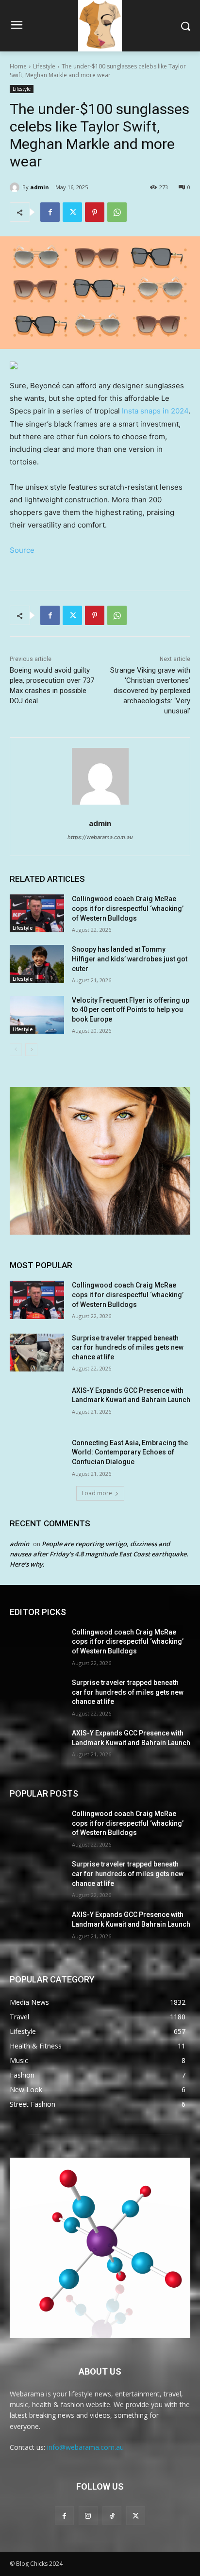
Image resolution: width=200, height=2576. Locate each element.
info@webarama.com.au (85, 2447)
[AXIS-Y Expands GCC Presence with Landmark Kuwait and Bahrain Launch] (37, 1405)
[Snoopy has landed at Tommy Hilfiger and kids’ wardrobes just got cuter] (37, 964)
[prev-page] (16, 1050)
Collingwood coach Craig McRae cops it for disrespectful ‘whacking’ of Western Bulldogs (128, 908)
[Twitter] (72, 212)
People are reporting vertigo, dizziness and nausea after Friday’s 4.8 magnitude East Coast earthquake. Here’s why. (99, 1554)
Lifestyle (44, 66)
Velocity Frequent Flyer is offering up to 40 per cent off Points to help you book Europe (131, 1010)
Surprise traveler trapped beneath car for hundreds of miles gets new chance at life (128, 1347)
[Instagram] (88, 2516)
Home (18, 66)
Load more (97, 1493)
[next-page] (31, 1050)
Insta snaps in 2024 (155, 411)
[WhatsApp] (117, 212)
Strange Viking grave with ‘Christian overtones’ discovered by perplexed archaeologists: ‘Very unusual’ (150, 691)
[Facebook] (50, 212)
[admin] (16, 187)
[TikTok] (112, 2516)
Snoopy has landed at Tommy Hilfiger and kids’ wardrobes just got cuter (130, 959)
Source (22, 550)
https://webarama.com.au (100, 837)
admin (40, 187)
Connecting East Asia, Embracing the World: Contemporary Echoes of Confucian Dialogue (130, 1452)
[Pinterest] (95, 212)
